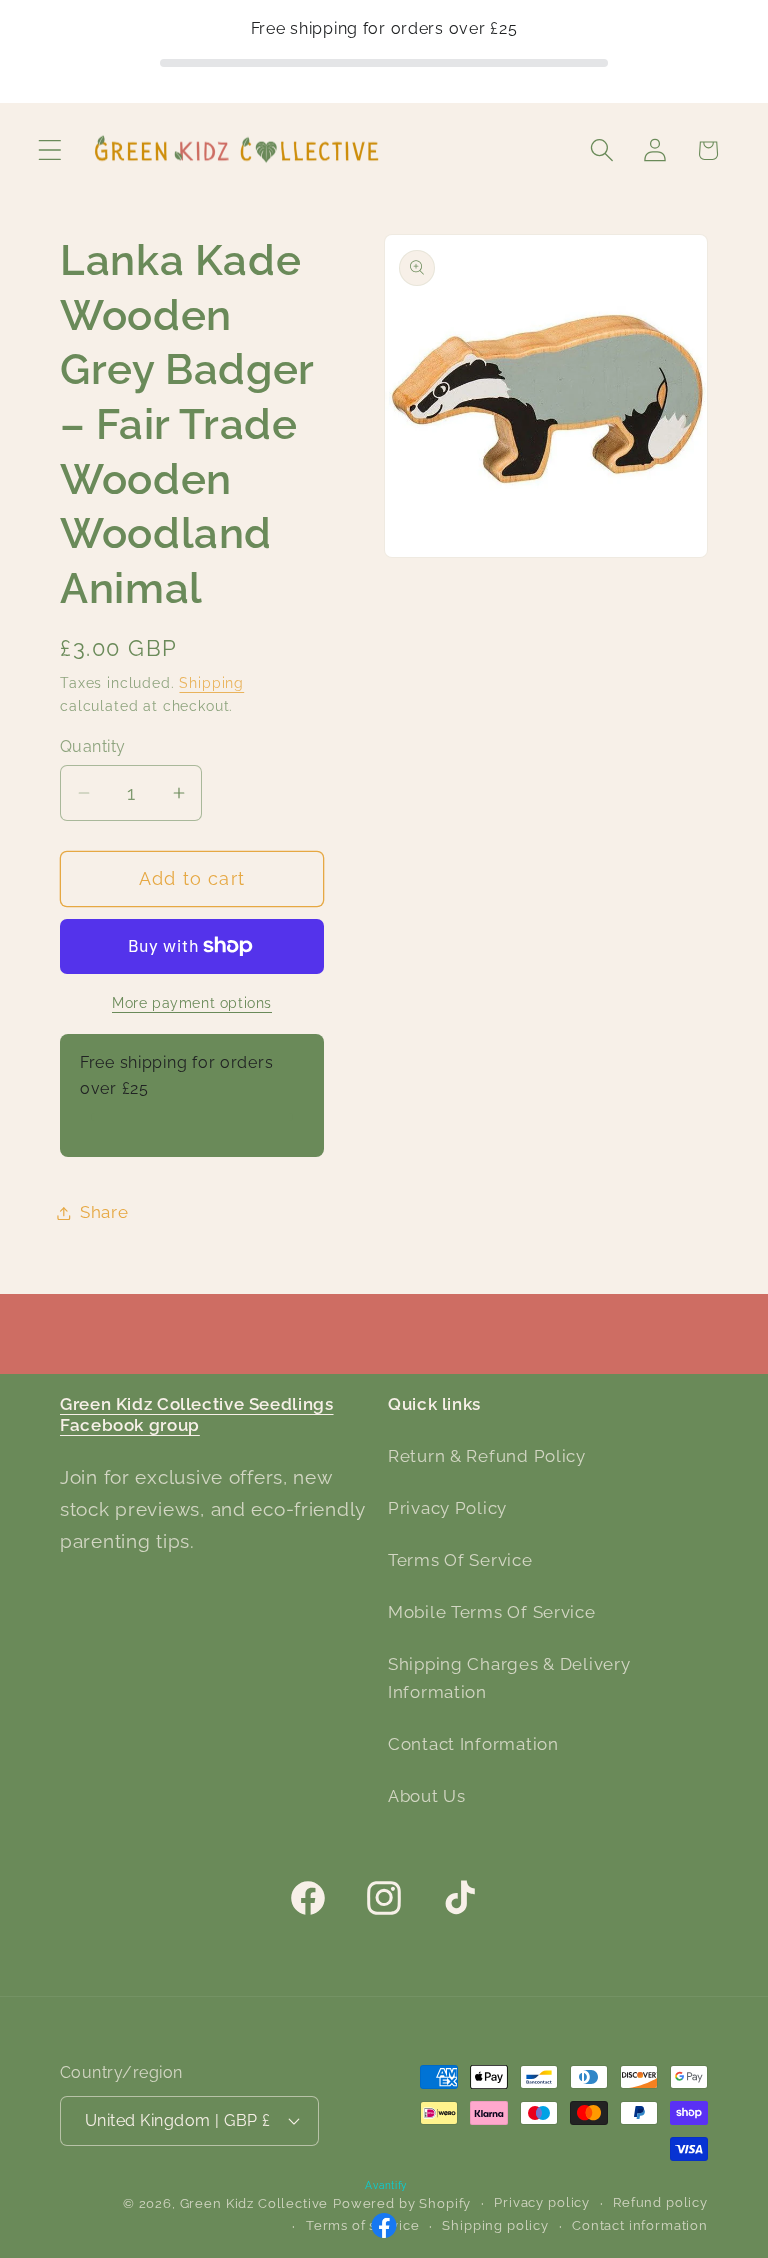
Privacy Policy (447, 1508)
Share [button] (104, 1212)
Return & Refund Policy (487, 1456)
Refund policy (660, 2202)
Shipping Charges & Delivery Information (509, 1678)
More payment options (192, 1002)
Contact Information (473, 1744)
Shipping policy (495, 2225)
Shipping (211, 682)
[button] (50, 150)
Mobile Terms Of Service (492, 1612)
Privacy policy (542, 2202)
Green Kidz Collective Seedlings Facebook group (197, 1415)
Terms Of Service (460, 1560)
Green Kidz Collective (254, 2203)
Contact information (640, 2225)
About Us (427, 1796)
